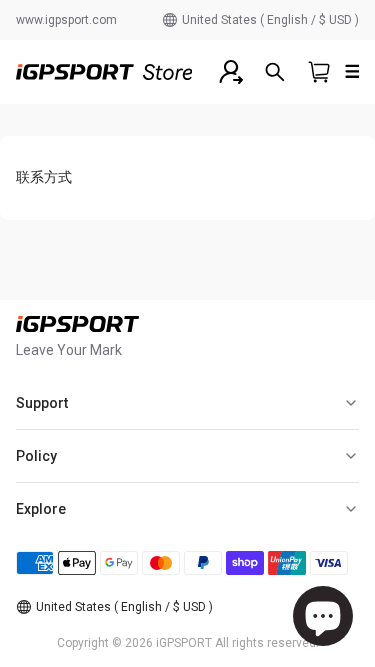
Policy (36, 456)
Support (42, 403)
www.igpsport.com (66, 20)
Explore (41, 509)
